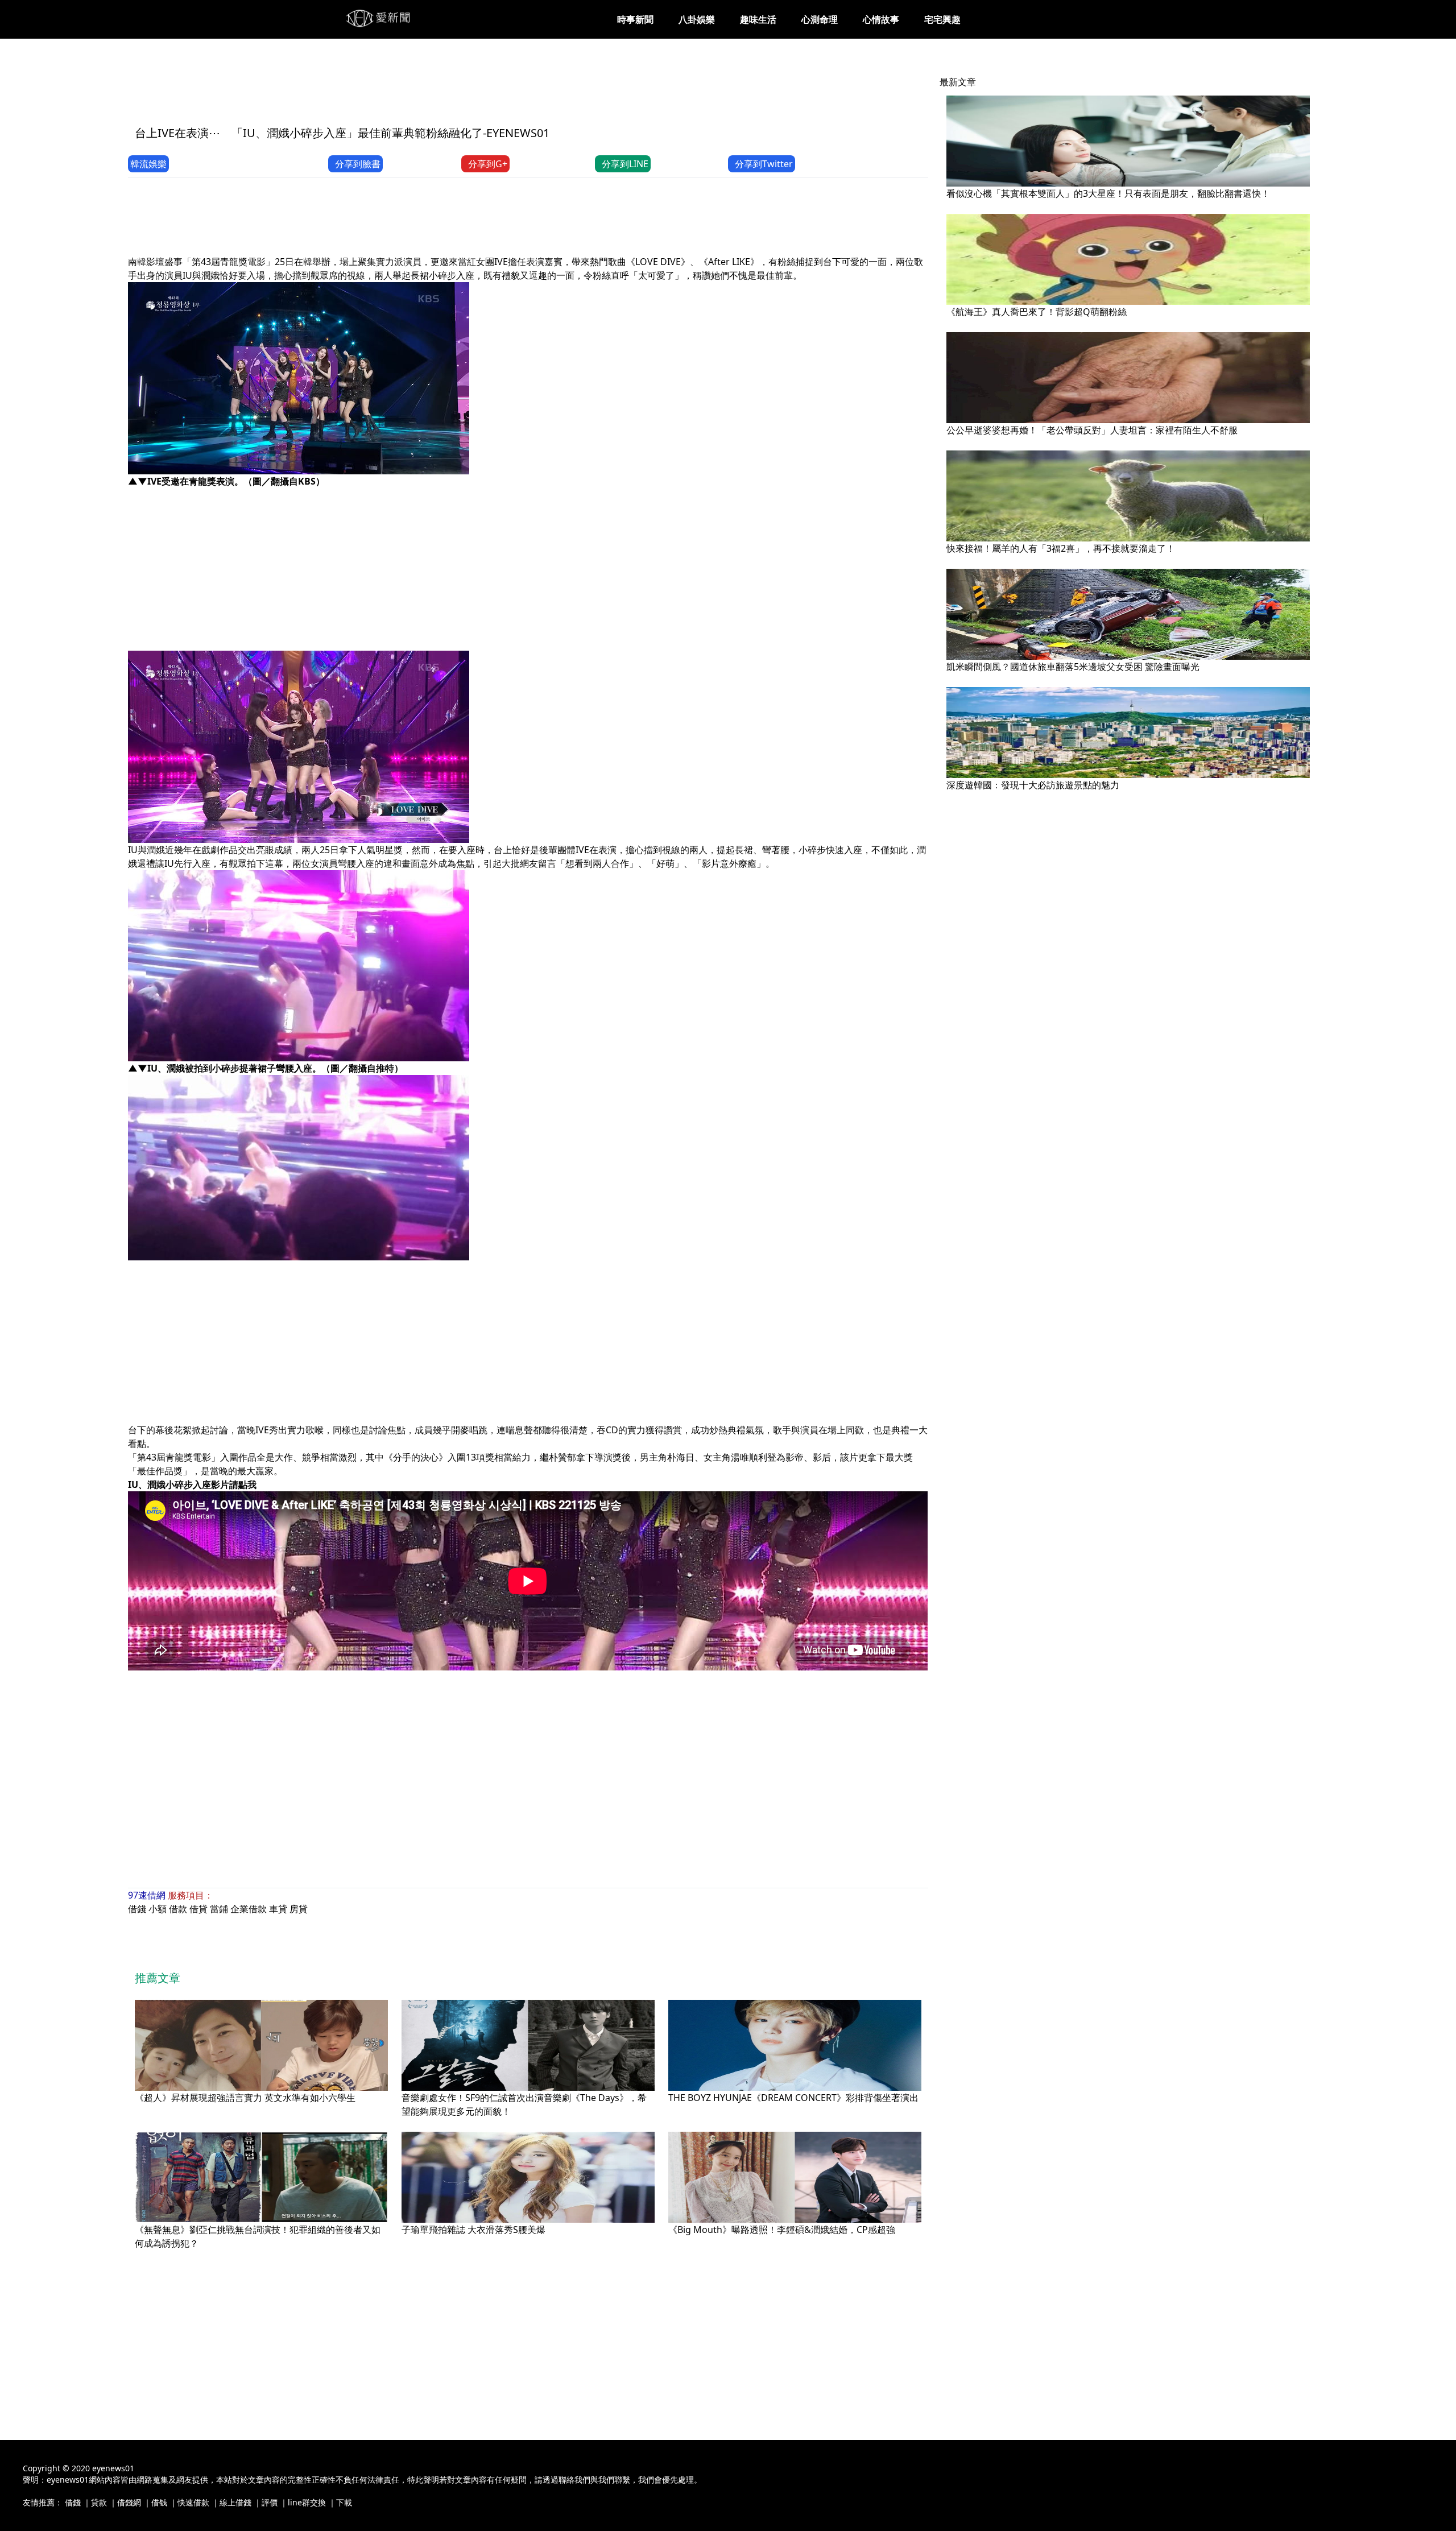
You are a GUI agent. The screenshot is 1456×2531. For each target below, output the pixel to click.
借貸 (198, 1909)
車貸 (278, 1909)
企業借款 (249, 1909)
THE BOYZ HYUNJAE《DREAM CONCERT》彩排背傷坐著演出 (793, 2098)
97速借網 (147, 1895)
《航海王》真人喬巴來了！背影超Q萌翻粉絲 (1037, 312)
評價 (270, 2502)
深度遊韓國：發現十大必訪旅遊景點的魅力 (1033, 785)
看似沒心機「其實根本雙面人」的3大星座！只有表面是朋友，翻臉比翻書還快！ (1108, 193)
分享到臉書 (358, 164)
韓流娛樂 (148, 164)
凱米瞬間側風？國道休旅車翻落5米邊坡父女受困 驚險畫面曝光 (1073, 667)
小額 (158, 1909)
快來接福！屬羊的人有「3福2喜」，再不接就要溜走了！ (1061, 548)
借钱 (159, 2502)
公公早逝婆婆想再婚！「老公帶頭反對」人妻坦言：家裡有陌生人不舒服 (1092, 430)
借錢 (137, 1909)
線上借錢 (235, 2502)
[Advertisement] (335, 89)
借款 (178, 1909)
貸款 (99, 2502)
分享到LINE (625, 164)
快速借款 (193, 2502)
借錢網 (129, 2502)
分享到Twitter (764, 164)
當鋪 (219, 1909)
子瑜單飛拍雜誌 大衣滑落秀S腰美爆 (473, 2230)
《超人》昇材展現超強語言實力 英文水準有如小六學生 (245, 2098)
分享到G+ (488, 164)
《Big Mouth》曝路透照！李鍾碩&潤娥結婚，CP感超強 (782, 2230)
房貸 (299, 1909)
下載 (344, 2502)
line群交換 (307, 2502)
